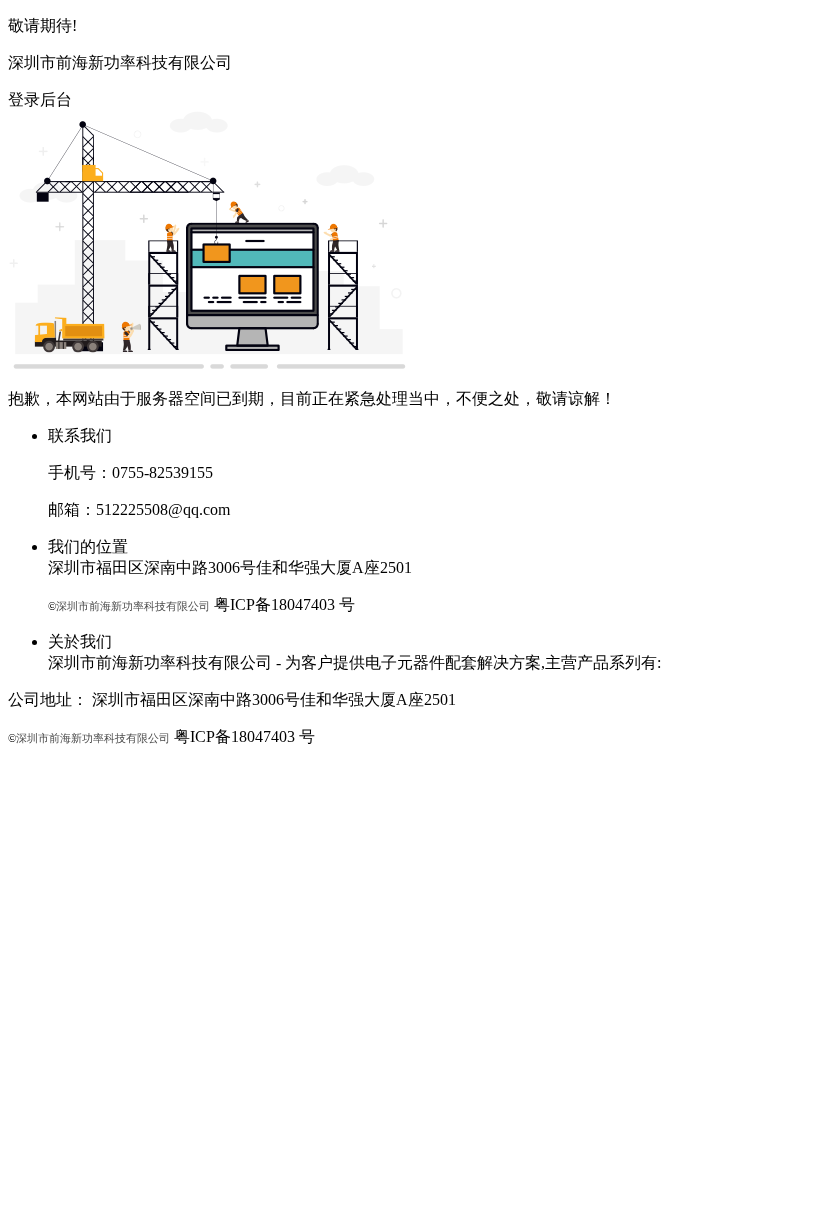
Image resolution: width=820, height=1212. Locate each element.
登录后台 (40, 99)
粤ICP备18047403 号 (284, 604)
